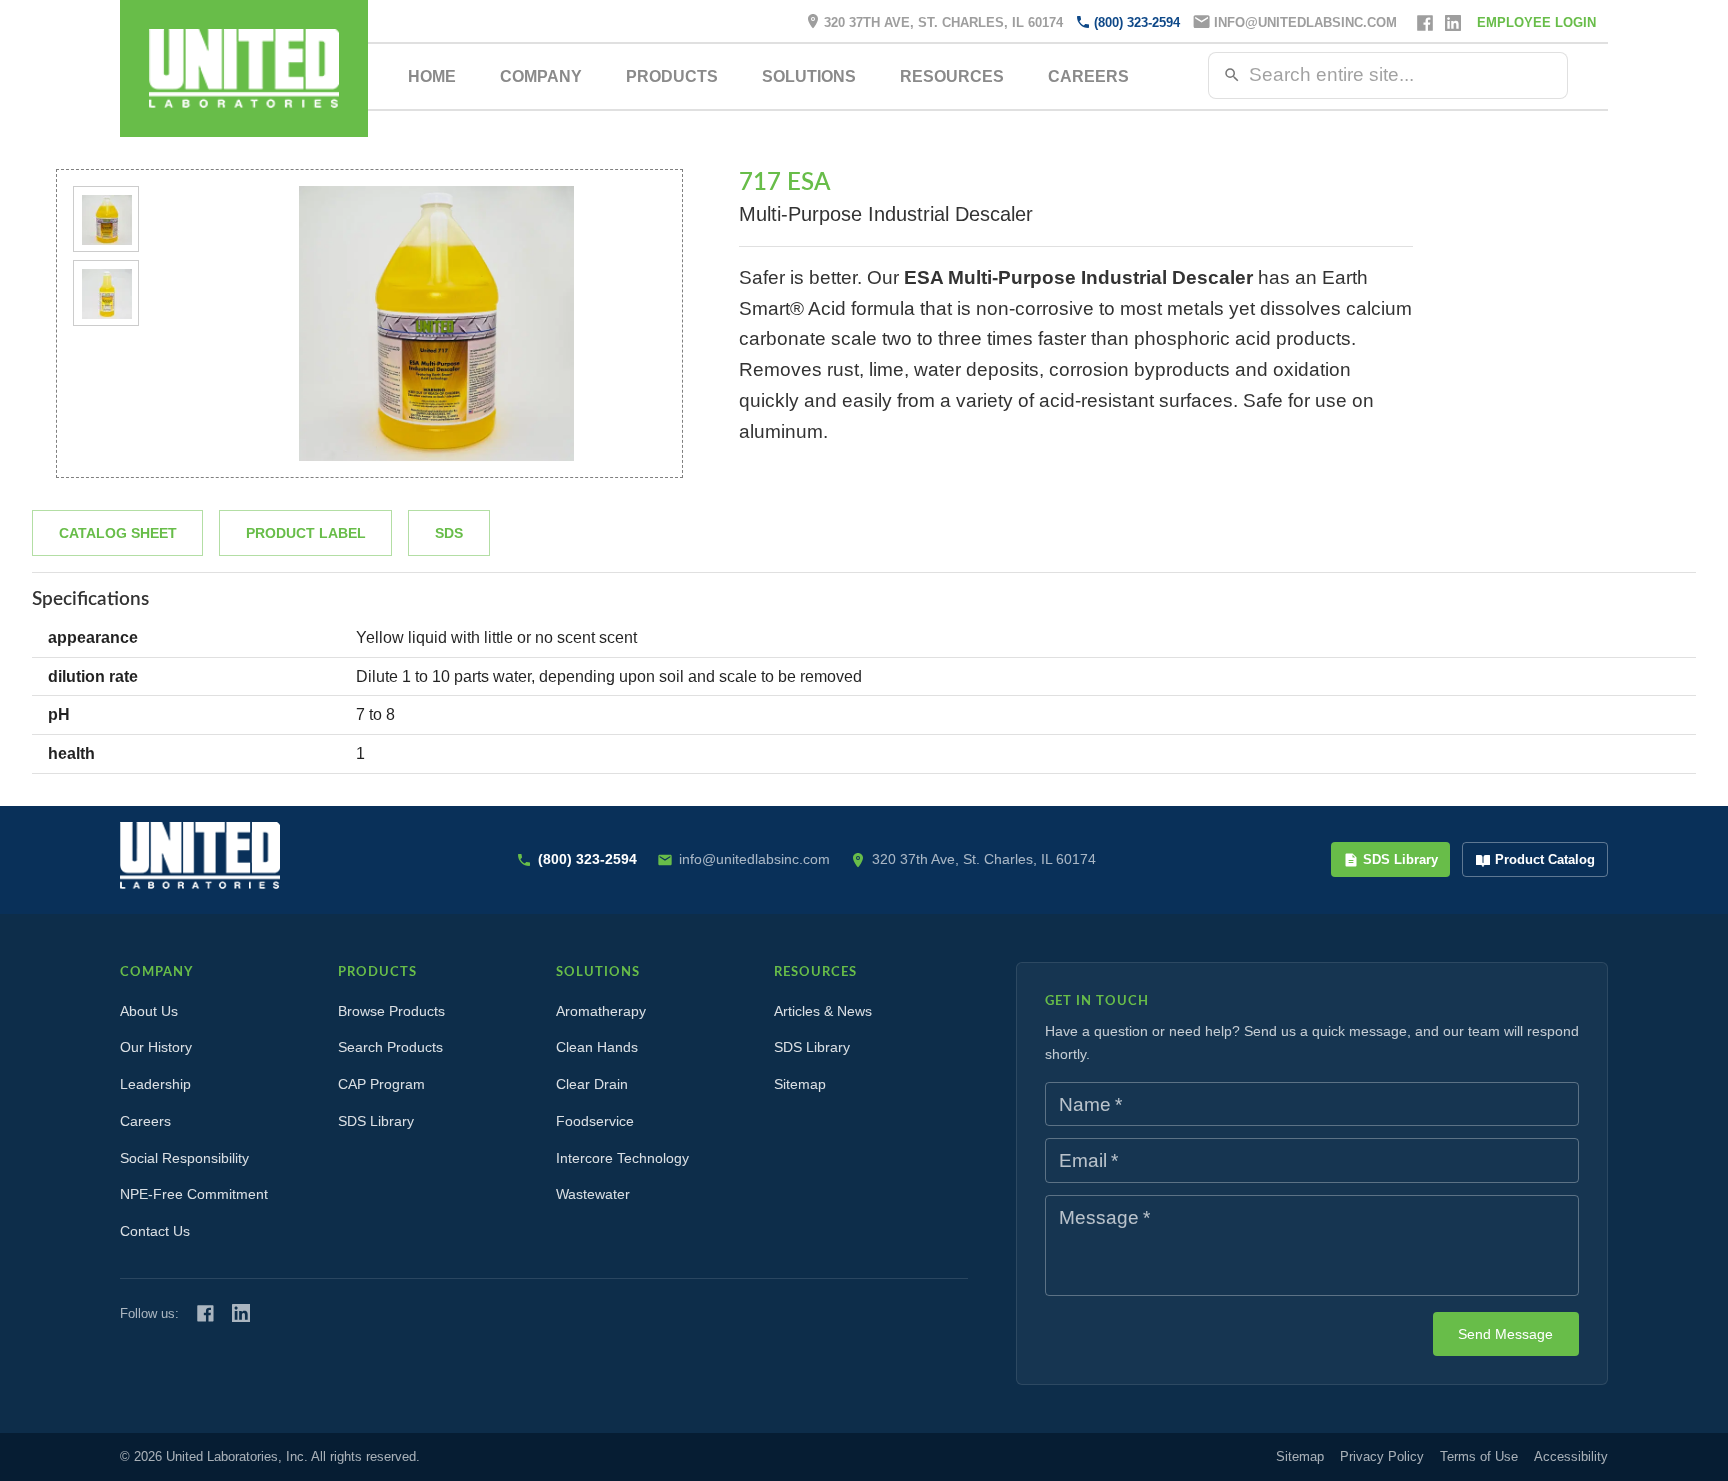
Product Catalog (1545, 859)
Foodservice (595, 1121)
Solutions (809, 76)
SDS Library (1400, 859)
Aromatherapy (601, 1011)
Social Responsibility (184, 1158)
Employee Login (1536, 22)
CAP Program (381, 1084)
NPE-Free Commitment (194, 1194)
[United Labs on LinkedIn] (241, 1313)
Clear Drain (592, 1084)
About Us (149, 1011)
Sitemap (800, 1084)
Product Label (306, 533)
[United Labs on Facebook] (205, 1313)
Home (432, 76)
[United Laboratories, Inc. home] (244, 68)
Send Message (1505, 1334)
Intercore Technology (622, 1158)
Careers (1088, 76)
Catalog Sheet (118, 533)
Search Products (390, 1047)
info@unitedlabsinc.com (1305, 22)
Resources (952, 76)
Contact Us (155, 1231)
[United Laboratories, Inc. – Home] (200, 855)
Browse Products (391, 1011)
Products (672, 76)
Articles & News (823, 1011)
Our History (156, 1047)
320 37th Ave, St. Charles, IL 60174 (943, 22)
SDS (449, 533)
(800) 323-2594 (1137, 22)
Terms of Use (1479, 1456)
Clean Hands (597, 1047)
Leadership (155, 1084)
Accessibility (1571, 1456)
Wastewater (593, 1194)
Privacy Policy (1382, 1456)
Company (541, 76)
